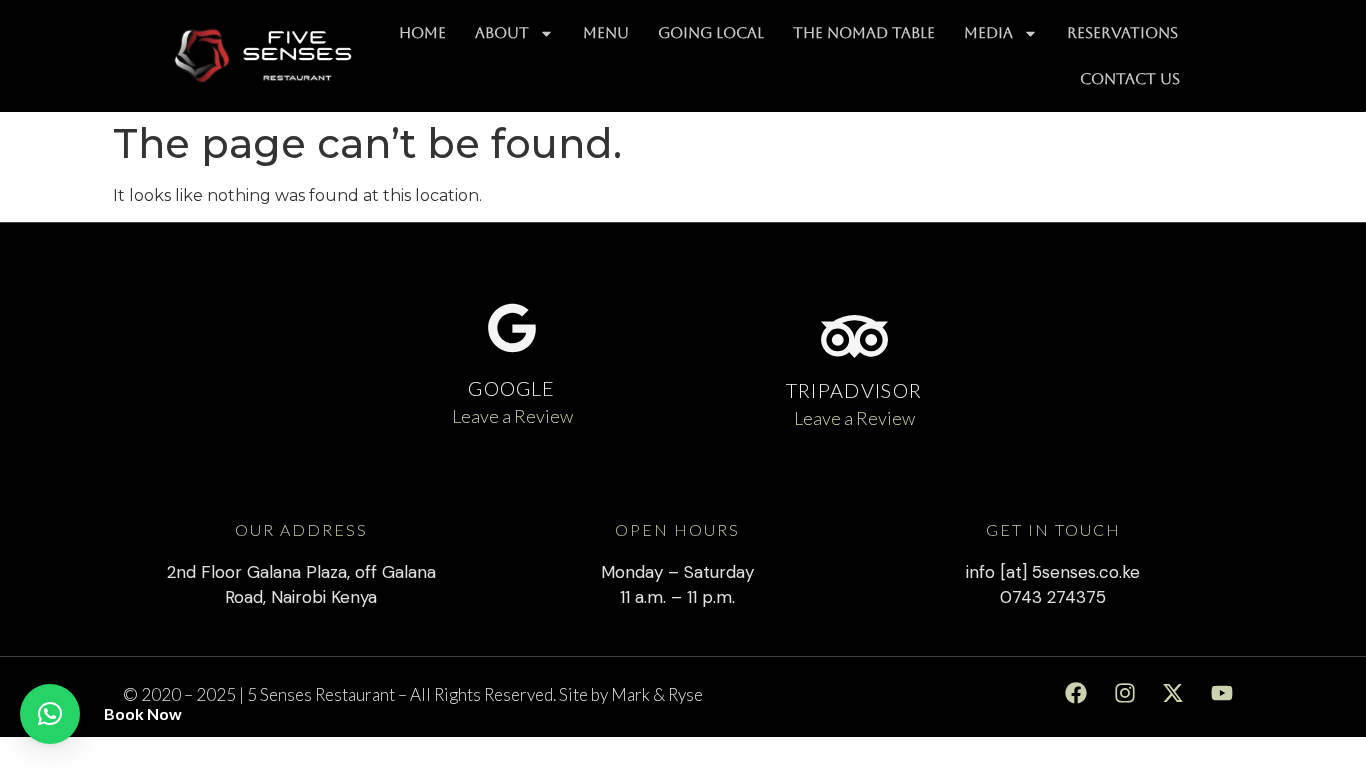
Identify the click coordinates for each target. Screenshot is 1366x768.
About (502, 32)
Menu (606, 32)
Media (988, 32)
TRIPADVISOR (854, 390)
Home (422, 32)
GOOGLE (511, 388)
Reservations (1122, 32)
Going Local (711, 32)
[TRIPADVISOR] (854, 336)
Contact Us (1130, 78)
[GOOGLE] (512, 328)
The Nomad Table (864, 32)
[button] (50, 714)
